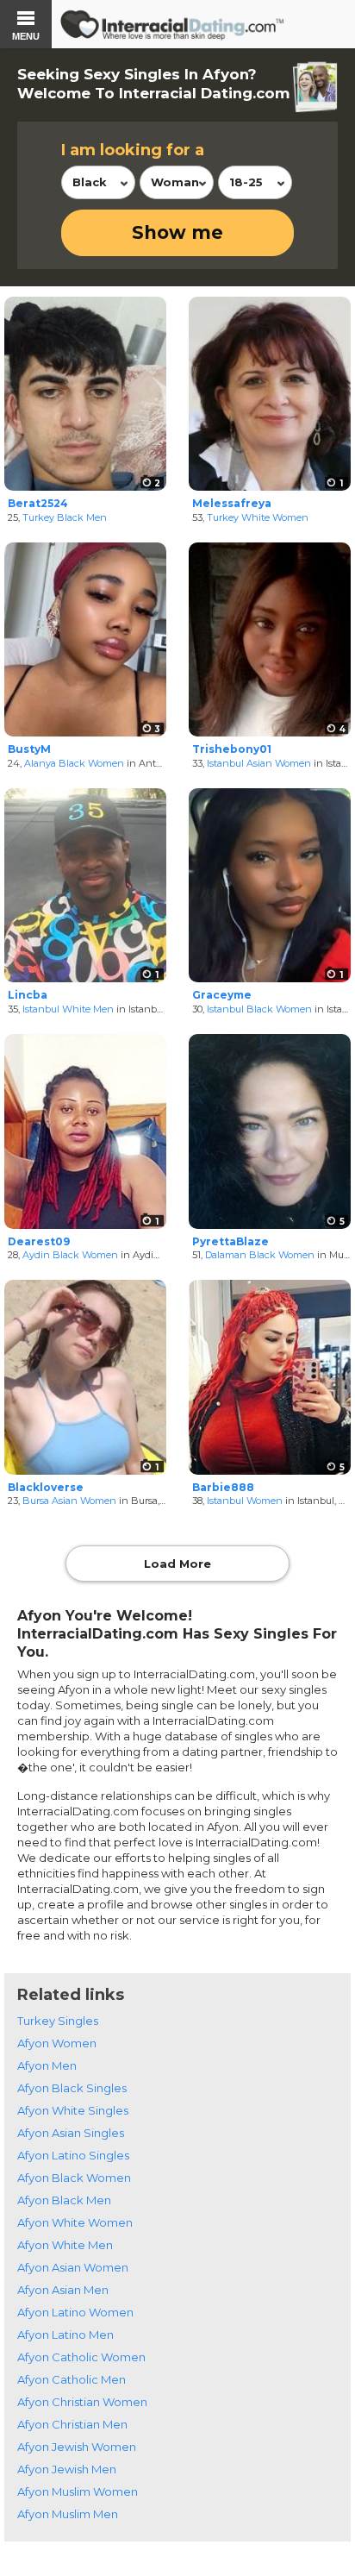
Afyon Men (47, 2065)
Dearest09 (39, 1241)
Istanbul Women (245, 1501)
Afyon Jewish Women (77, 2447)
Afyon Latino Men (65, 2335)
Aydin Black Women (70, 1255)
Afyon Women (57, 2043)
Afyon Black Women (74, 2178)
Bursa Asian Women (69, 1501)
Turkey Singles (58, 2021)
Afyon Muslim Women (78, 2491)
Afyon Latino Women (75, 2312)
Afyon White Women (75, 2222)
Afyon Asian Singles (71, 2133)
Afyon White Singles (73, 2110)
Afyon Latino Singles (73, 2155)
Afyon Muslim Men (68, 2514)
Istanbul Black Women (259, 1009)
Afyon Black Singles (72, 2088)
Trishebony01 (232, 749)
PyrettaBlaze (230, 1241)
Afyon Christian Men (72, 2424)
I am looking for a (133, 150)
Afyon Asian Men (63, 2290)
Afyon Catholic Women (81, 2357)
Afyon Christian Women (82, 2402)
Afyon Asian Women (73, 2267)
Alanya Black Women (74, 763)
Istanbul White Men (68, 1009)
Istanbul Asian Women (259, 763)
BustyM (29, 749)
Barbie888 (223, 1487)
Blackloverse (46, 1487)
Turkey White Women (258, 517)
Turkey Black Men (65, 517)
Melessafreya (232, 503)
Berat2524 (38, 503)
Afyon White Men (65, 2245)
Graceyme (222, 995)
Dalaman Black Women (260, 1255)
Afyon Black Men (64, 2200)
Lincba (28, 995)
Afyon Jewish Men (67, 2469)
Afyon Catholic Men (72, 2379)
